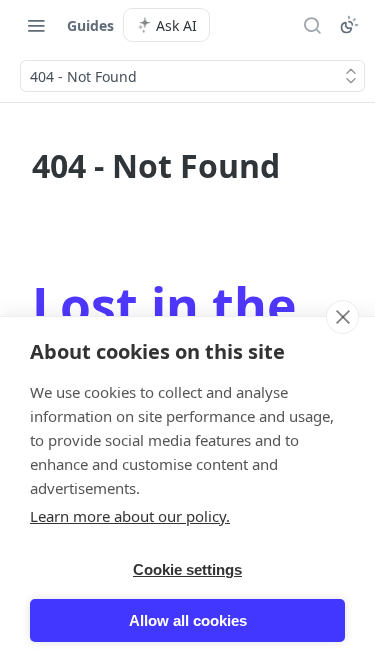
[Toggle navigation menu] (36, 25)
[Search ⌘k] (312, 25)
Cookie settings (187, 569)
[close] (342, 317)
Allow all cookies (188, 620)
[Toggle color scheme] (349, 25)
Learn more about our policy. (130, 516)
